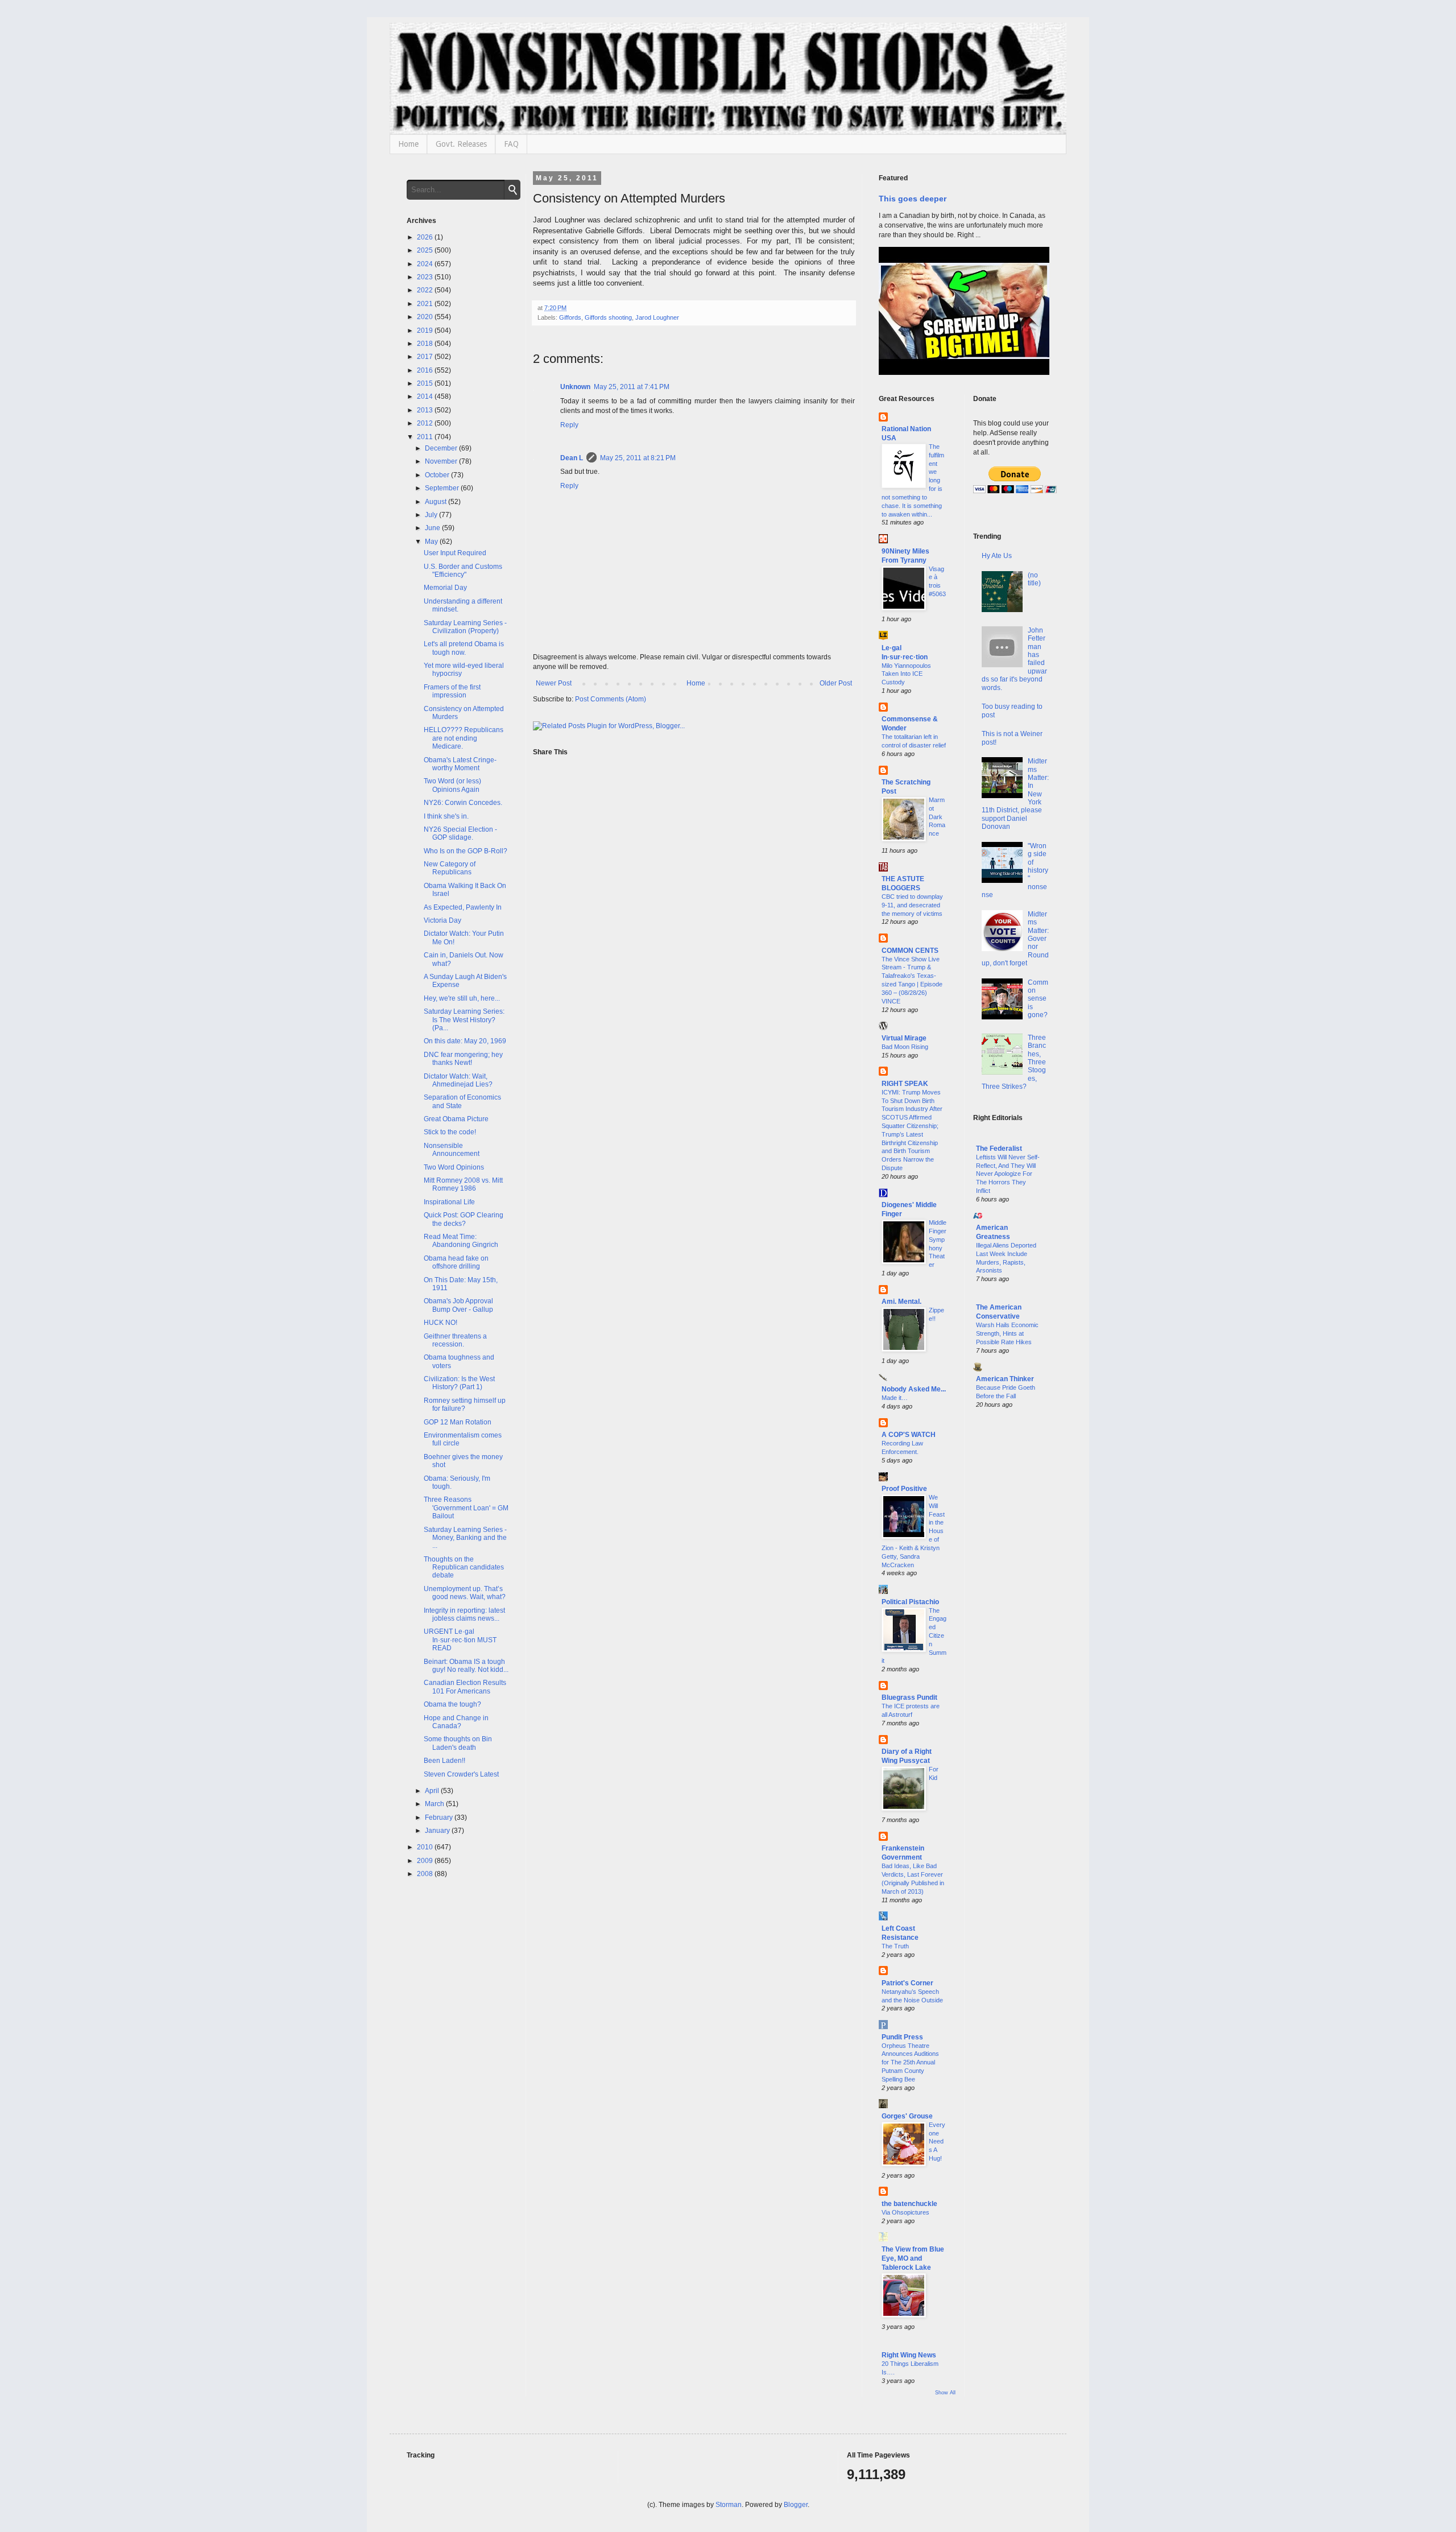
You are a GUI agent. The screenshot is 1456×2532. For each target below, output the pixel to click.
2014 (426, 396)
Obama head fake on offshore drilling (456, 1262)
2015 (426, 383)
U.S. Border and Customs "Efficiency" (463, 571)
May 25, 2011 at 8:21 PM (638, 458)
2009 (426, 1861)
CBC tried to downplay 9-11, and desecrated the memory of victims (912, 905)
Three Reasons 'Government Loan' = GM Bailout (466, 1508)
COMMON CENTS (910, 951)
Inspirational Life (449, 1202)
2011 (426, 437)
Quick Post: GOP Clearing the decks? (464, 1219)
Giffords (570, 317)
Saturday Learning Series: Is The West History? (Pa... (464, 1020)
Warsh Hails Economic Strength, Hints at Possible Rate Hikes (1007, 1333)
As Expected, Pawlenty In (463, 907)
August (437, 502)
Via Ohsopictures (905, 2212)
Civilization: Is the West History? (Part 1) (459, 1383)
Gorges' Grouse (907, 2116)
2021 (426, 304)
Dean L (572, 458)
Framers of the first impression (452, 691)
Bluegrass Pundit (909, 1697)
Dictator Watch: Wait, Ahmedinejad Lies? (458, 1080)
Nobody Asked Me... (914, 1389)
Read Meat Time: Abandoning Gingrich (461, 1241)
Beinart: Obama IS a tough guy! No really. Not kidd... (466, 1666)
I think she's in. (446, 816)
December (442, 448)
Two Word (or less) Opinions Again (452, 785)
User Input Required (455, 553)
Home (408, 144)
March (435, 1804)
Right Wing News (909, 2355)
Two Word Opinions (454, 1167)
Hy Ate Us (997, 556)
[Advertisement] (1012, 1601)
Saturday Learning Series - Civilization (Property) (465, 627)
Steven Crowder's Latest (461, 1774)
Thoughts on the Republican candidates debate (464, 1567)
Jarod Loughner (657, 317)
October (438, 475)
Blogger (796, 2505)
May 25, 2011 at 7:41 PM (632, 387)
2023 (426, 277)
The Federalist (999, 1149)
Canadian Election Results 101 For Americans (465, 1687)
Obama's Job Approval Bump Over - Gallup (458, 1305)
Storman (729, 2505)
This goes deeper (913, 199)
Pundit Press (902, 2037)
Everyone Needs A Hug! (937, 2141)
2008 (426, 1874)
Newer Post (554, 683)
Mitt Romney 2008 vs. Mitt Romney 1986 (463, 1184)
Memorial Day (445, 588)
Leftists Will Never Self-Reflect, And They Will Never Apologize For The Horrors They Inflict (1008, 1174)
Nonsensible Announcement (452, 1150)
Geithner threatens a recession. (455, 1340)
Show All (945, 2393)
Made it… (895, 1398)
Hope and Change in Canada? (456, 1722)
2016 (426, 370)
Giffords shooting (608, 317)
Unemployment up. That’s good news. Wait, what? (465, 1593)
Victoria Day (442, 920)
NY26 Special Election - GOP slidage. (460, 833)
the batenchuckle (909, 2204)
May (432, 542)
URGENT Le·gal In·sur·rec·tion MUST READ (460, 1640)
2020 (426, 317)
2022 (426, 290)
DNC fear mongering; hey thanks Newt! (463, 1059)
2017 (426, 357)
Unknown (575, 387)
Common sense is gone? (1038, 999)
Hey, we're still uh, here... (462, 998)
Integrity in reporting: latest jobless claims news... (464, 1614)
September (443, 488)
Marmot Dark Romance (937, 817)
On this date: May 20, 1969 (465, 1041)
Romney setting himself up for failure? (465, 1405)
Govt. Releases (461, 144)
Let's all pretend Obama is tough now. (464, 648)
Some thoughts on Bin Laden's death (458, 1743)
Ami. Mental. (901, 1302)
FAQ (511, 144)
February (440, 1818)
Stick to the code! (450, 1132)
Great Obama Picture (456, 1119)
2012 (426, 423)
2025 (426, 250)
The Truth (895, 1946)
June (433, 528)
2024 (426, 264)
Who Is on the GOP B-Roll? (466, 851)
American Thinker (1005, 1379)
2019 (426, 331)
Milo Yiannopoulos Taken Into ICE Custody (906, 674)
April (433, 1791)
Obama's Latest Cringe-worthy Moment (460, 764)
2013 (426, 410)
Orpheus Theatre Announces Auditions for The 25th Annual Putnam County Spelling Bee (910, 2062)
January (438, 1831)
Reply (569, 425)
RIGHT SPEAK (905, 1084)
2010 (426, 1847)
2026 (426, 237)
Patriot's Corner (907, 1983)
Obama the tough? (452, 1704)
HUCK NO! (440, 1323)
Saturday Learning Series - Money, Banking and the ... (465, 1538)
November (442, 461)
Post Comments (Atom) (611, 699)
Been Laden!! (444, 1761)
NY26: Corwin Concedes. (463, 803)
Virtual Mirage (904, 1038)
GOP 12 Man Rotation (458, 1422)
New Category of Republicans (450, 868)
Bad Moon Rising (905, 1047)
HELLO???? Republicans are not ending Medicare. (464, 738)
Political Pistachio (910, 1602)
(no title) (1034, 579)
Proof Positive (904, 1489)
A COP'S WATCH (909, 1435)
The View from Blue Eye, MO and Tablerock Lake (913, 2258)
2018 (426, 344)
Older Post (836, 683)
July (432, 515)
